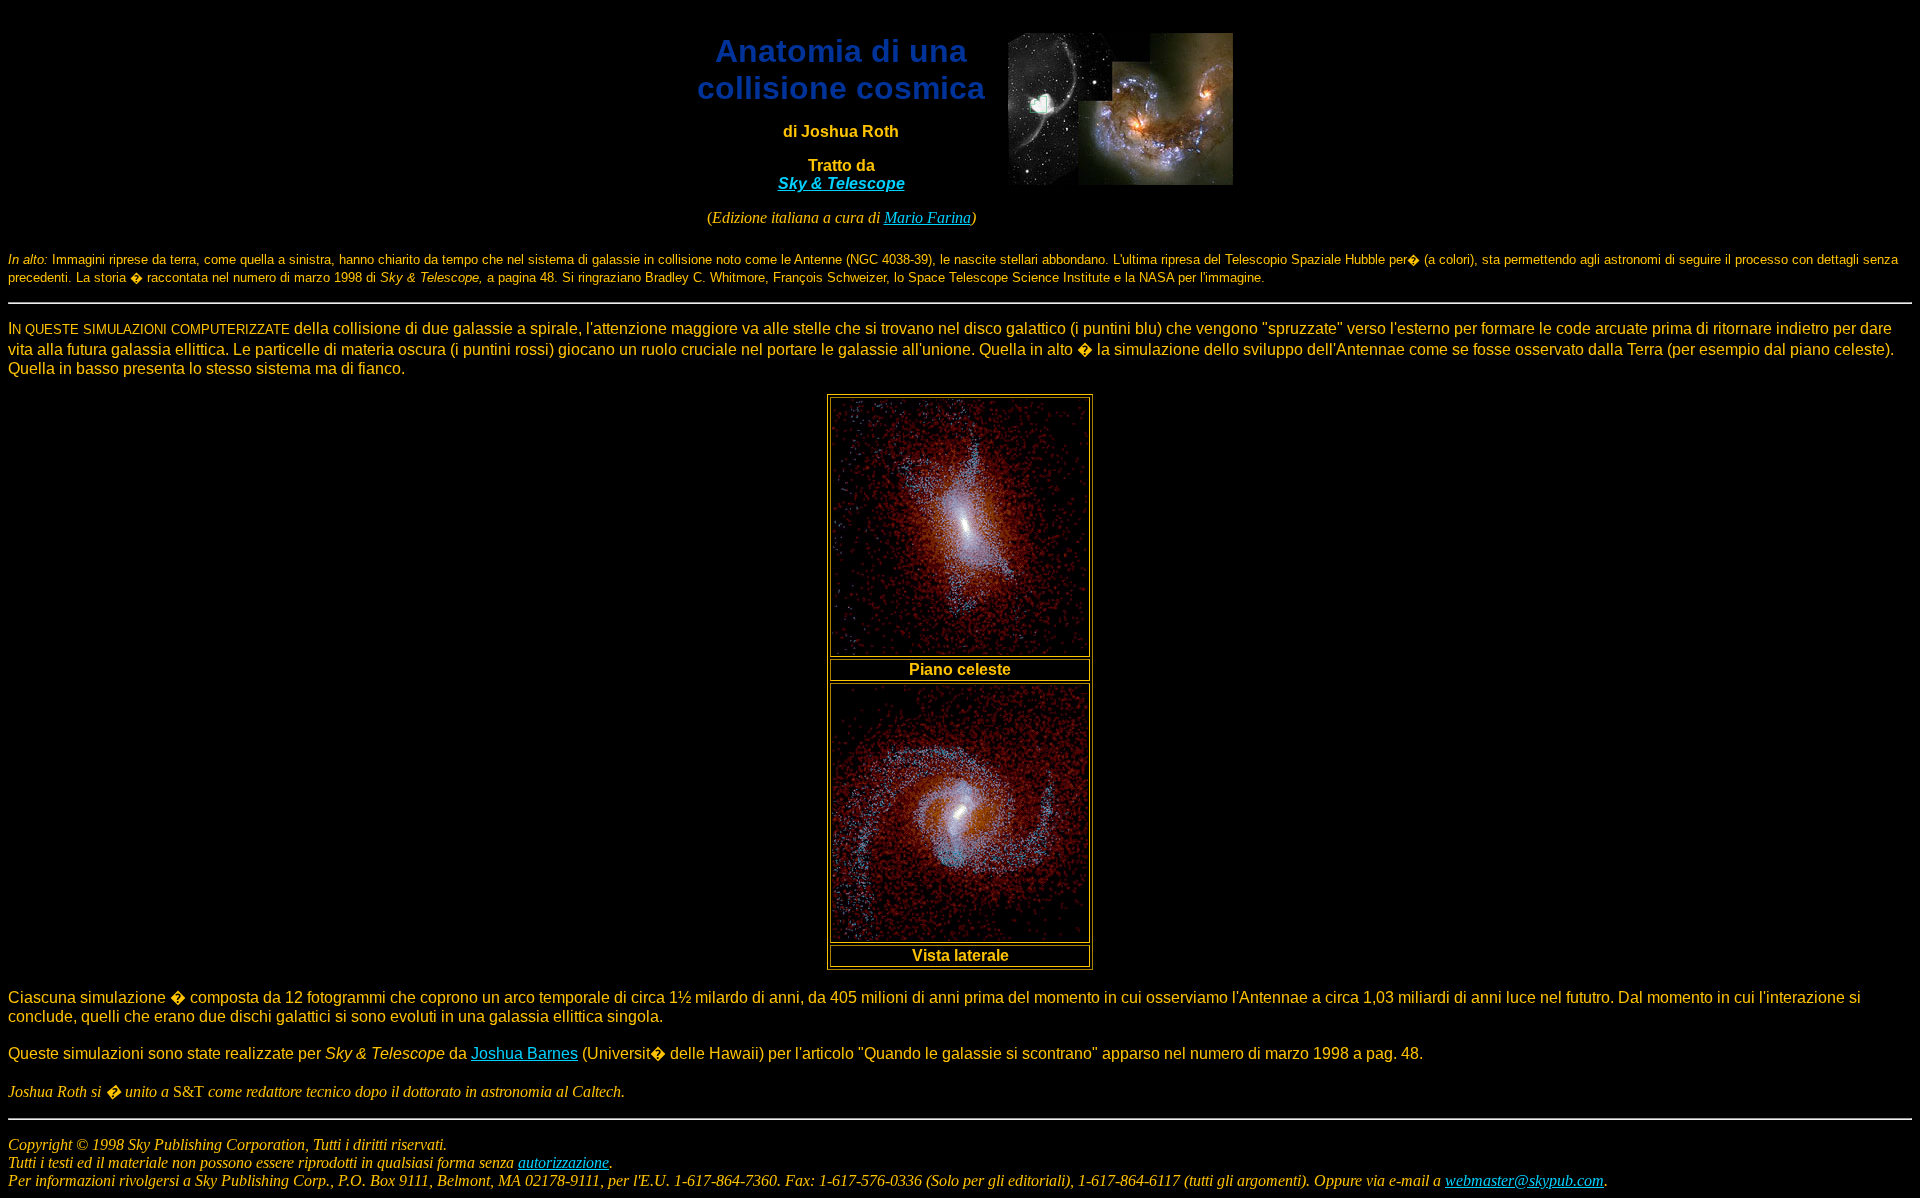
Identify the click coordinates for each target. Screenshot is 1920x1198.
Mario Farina (927, 217)
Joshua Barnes (524, 1053)
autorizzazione (563, 1162)
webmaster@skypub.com (1524, 1180)
